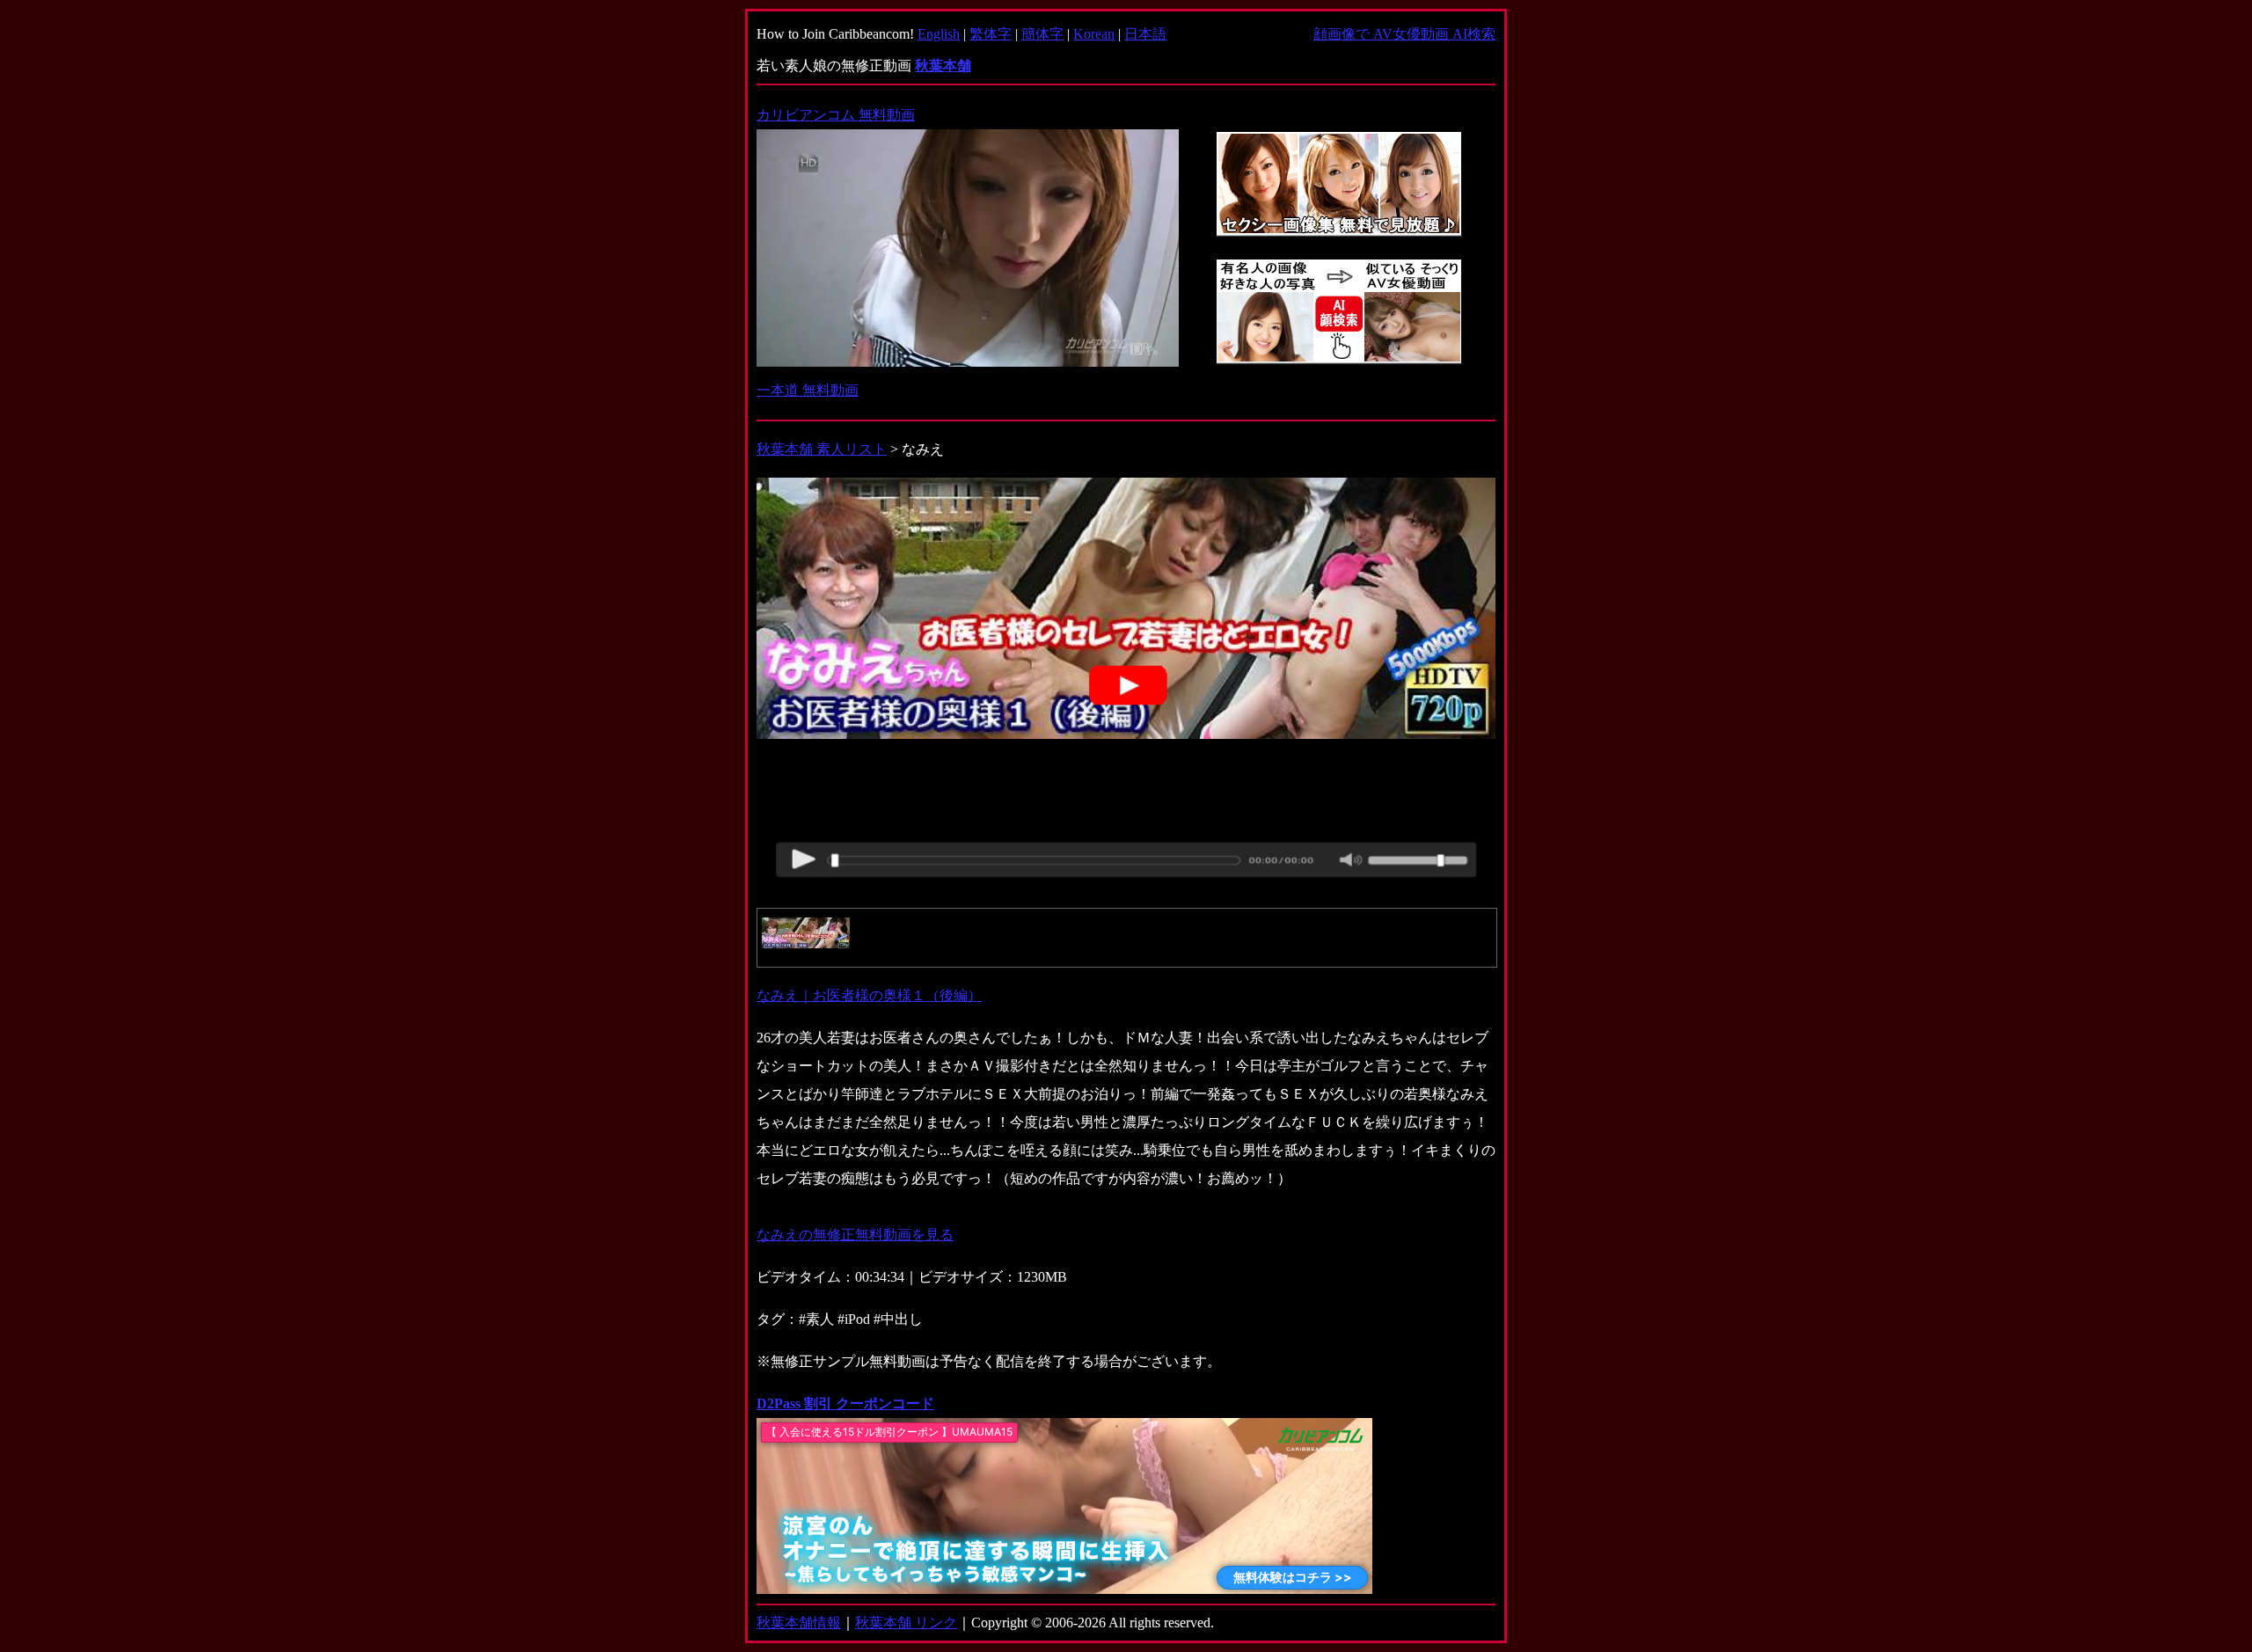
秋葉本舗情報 (799, 1623)
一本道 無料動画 (808, 390)
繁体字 (991, 34)
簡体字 (1042, 34)
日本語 (1145, 34)
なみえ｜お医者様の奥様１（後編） (869, 995)
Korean (1094, 34)
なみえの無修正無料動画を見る (855, 1235)
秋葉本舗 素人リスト (822, 449)
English (939, 34)
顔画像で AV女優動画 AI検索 (1404, 34)
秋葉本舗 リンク (906, 1623)
